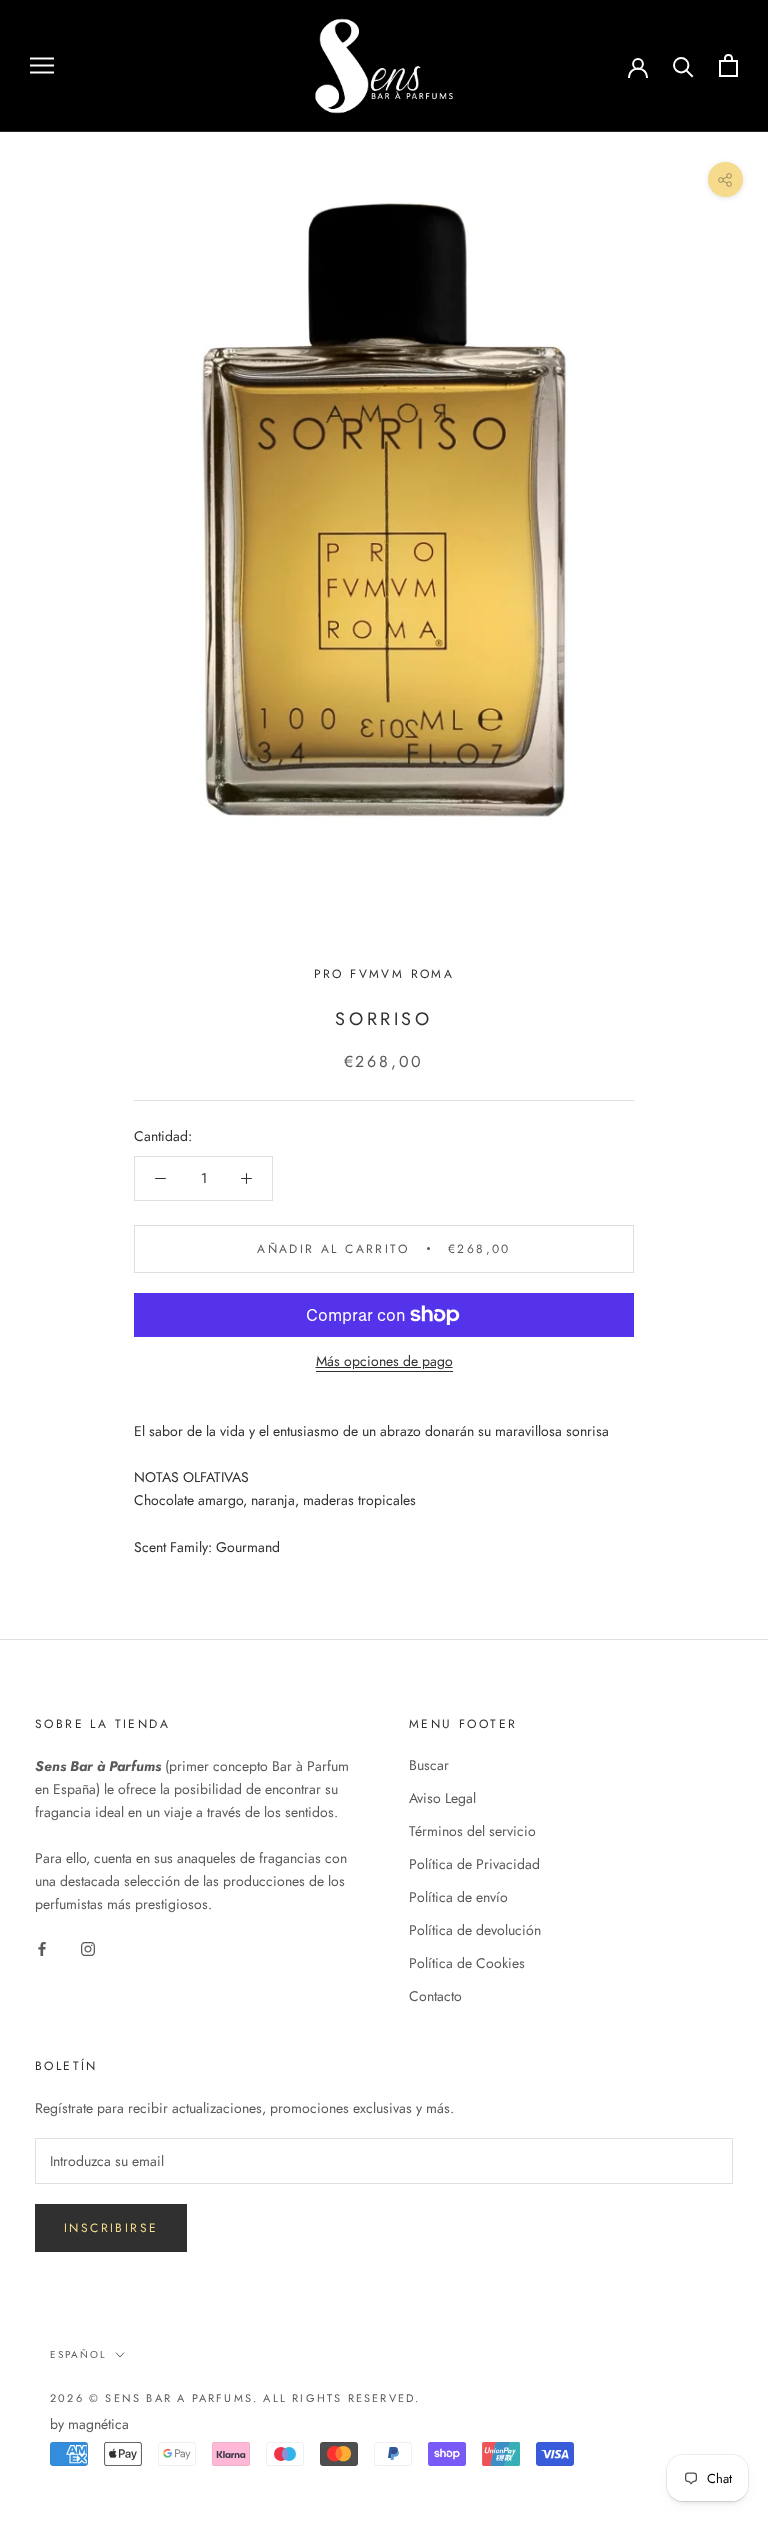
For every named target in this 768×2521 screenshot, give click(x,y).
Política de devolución (475, 1930)
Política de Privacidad (474, 1864)
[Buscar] (683, 65)
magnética (98, 2424)
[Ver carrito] (728, 65)
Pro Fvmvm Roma (384, 974)
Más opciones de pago (384, 1361)
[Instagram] (88, 1947)
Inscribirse (111, 2228)
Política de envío (458, 1897)
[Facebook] (42, 1947)
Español (78, 2354)
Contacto (435, 1996)
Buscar (429, 1765)
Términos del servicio (472, 1831)
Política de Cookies (467, 1963)
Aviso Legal (442, 1798)
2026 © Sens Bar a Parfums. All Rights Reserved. (235, 2398)
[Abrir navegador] (42, 65)
